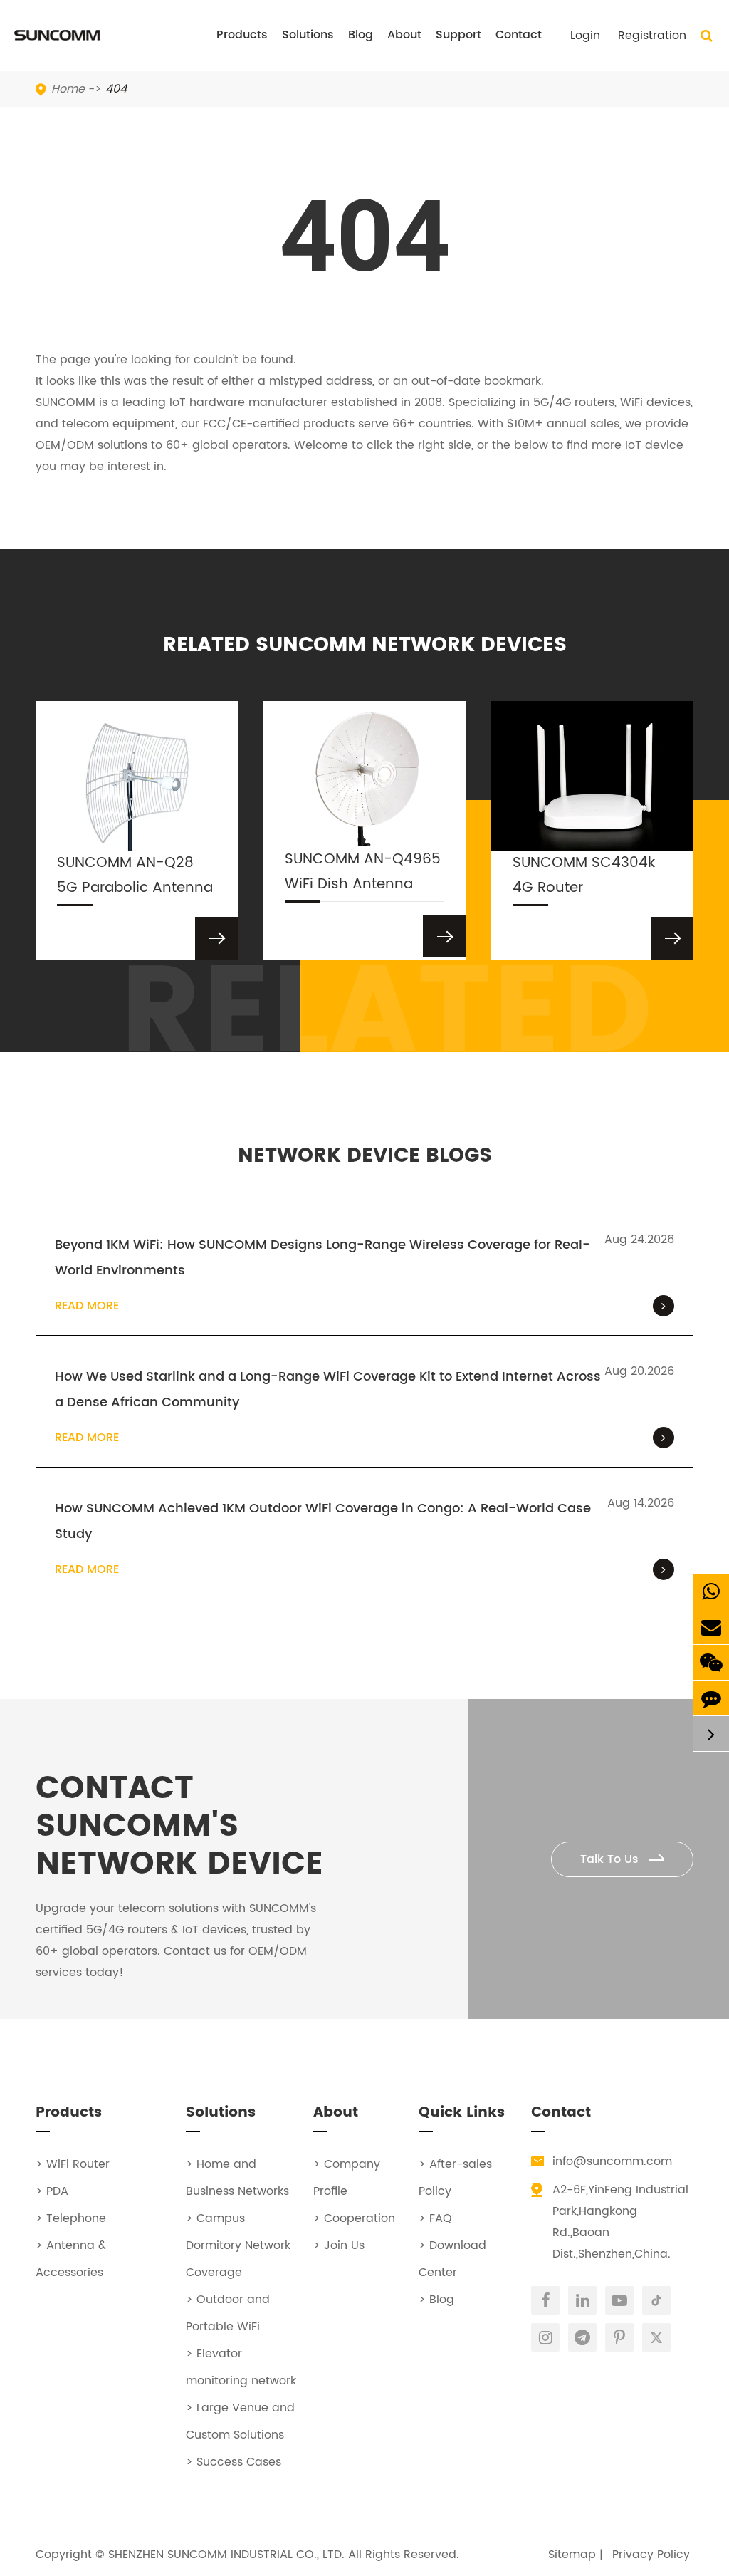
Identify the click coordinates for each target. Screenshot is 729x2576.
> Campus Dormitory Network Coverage (238, 2245)
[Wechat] (711, 1662)
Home (68, 89)
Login (585, 36)
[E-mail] (711, 1627)
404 (116, 89)
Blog (361, 35)
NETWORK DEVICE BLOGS (365, 1157)
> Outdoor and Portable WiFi (228, 2313)
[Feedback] (711, 1698)
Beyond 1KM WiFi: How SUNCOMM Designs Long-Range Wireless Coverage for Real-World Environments (322, 1258)
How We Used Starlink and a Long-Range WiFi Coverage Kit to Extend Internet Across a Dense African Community (328, 1390)
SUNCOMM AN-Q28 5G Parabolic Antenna (135, 876)
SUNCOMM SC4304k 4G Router (584, 876)
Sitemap (572, 2555)
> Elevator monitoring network (241, 2367)
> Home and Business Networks (237, 2178)
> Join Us (339, 2245)
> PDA (52, 2191)
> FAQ (435, 2218)
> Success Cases (234, 2462)
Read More (87, 1306)
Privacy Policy (651, 2555)
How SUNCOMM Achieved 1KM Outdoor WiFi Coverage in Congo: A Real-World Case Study (323, 1521)
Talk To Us (611, 1859)
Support (458, 35)
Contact (519, 35)
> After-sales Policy (455, 2178)
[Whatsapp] (711, 1591)
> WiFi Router (73, 2164)
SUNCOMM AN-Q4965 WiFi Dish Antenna (363, 872)
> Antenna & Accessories (71, 2259)
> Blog (436, 2300)
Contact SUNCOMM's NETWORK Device (179, 1827)
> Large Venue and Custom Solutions (240, 2421)
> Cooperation (354, 2218)
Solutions (308, 35)
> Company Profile (347, 2178)
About (404, 35)
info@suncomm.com (612, 2161)
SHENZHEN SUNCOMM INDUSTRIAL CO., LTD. (226, 2555)
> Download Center (452, 2259)
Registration (652, 36)
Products (242, 35)
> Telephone (71, 2218)
